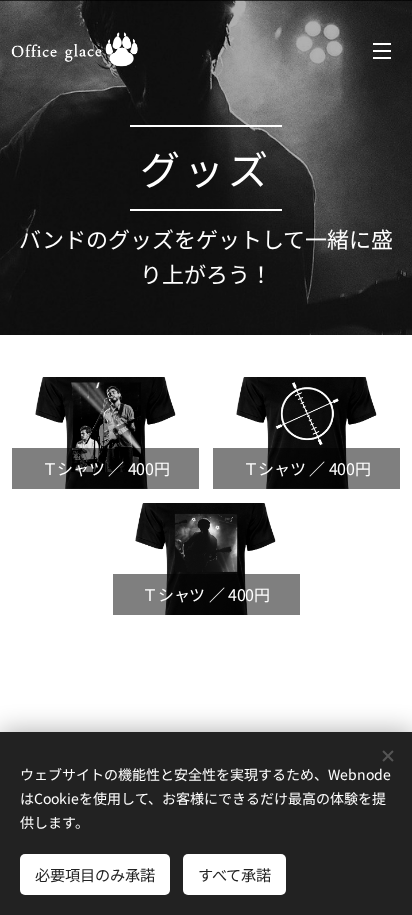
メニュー (382, 50)
